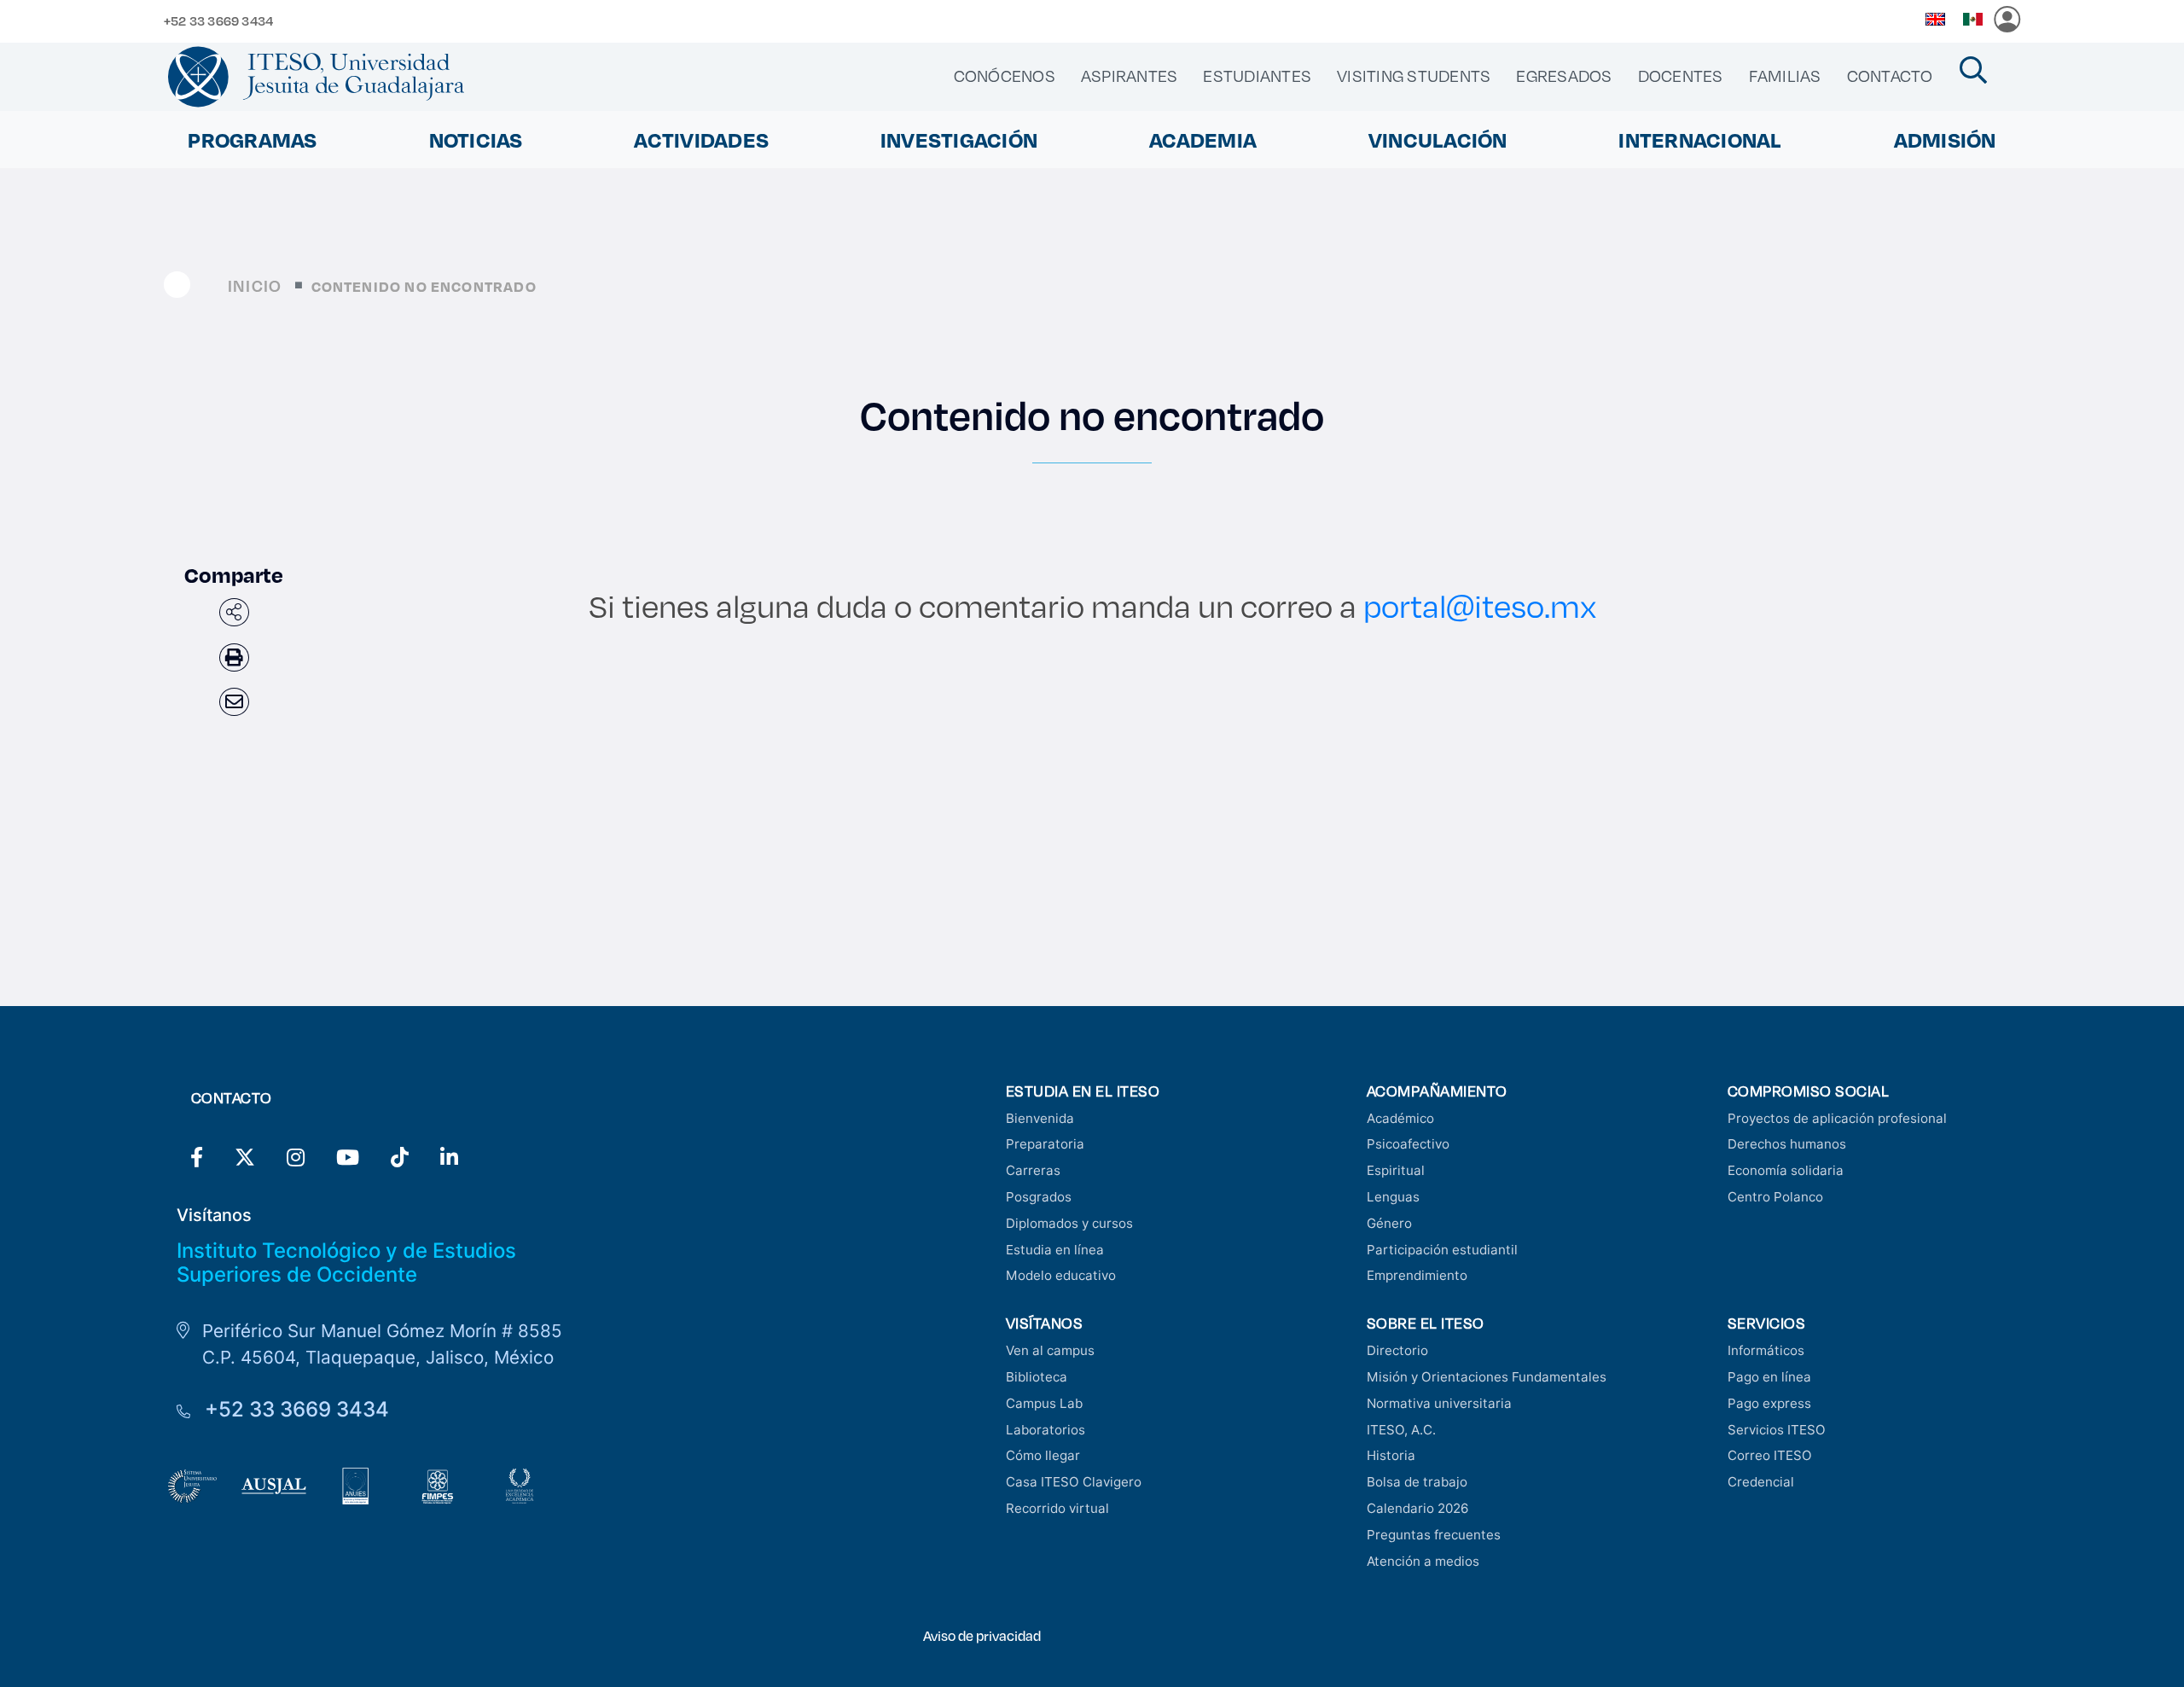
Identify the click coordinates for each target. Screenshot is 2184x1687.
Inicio (255, 285)
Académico (1400, 1118)
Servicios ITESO (1777, 1430)
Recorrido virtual (1057, 1508)
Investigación (959, 140)
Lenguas (1393, 1197)
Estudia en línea (1055, 1250)
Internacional (1700, 140)
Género (1389, 1223)
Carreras (1033, 1170)
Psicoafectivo (1408, 1144)
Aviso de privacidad (982, 1635)
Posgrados (1039, 1197)
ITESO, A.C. (1401, 1430)
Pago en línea (1769, 1377)
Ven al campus (1050, 1350)
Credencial (1761, 1482)
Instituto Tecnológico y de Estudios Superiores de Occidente (346, 1263)
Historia (1391, 1455)
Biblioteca (1037, 1377)
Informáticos (1766, 1350)
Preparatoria (1045, 1144)
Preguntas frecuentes (1434, 1535)
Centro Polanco (1775, 1197)
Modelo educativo (1061, 1275)
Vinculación (1438, 140)
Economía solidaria (1786, 1170)
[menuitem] (1005, 76)
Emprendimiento (1417, 1275)
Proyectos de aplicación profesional (1837, 1118)
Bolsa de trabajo (1417, 1482)
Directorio (1397, 1350)
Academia (1203, 140)
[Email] (234, 702)
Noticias (476, 140)
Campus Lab (1044, 1403)
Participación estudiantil (1442, 1250)
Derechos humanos (1787, 1144)
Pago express (1769, 1403)
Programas (252, 140)
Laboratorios (1046, 1430)
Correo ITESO (1770, 1455)
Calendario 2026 (1417, 1508)
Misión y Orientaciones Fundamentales (1487, 1377)
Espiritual (1396, 1170)
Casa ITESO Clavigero (1074, 1482)
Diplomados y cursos (1069, 1223)
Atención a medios (1423, 1561)
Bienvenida (1040, 1118)
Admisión (1945, 140)
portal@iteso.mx (1480, 605)
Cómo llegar (1043, 1455)
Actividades (701, 140)
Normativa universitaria (1439, 1403)
